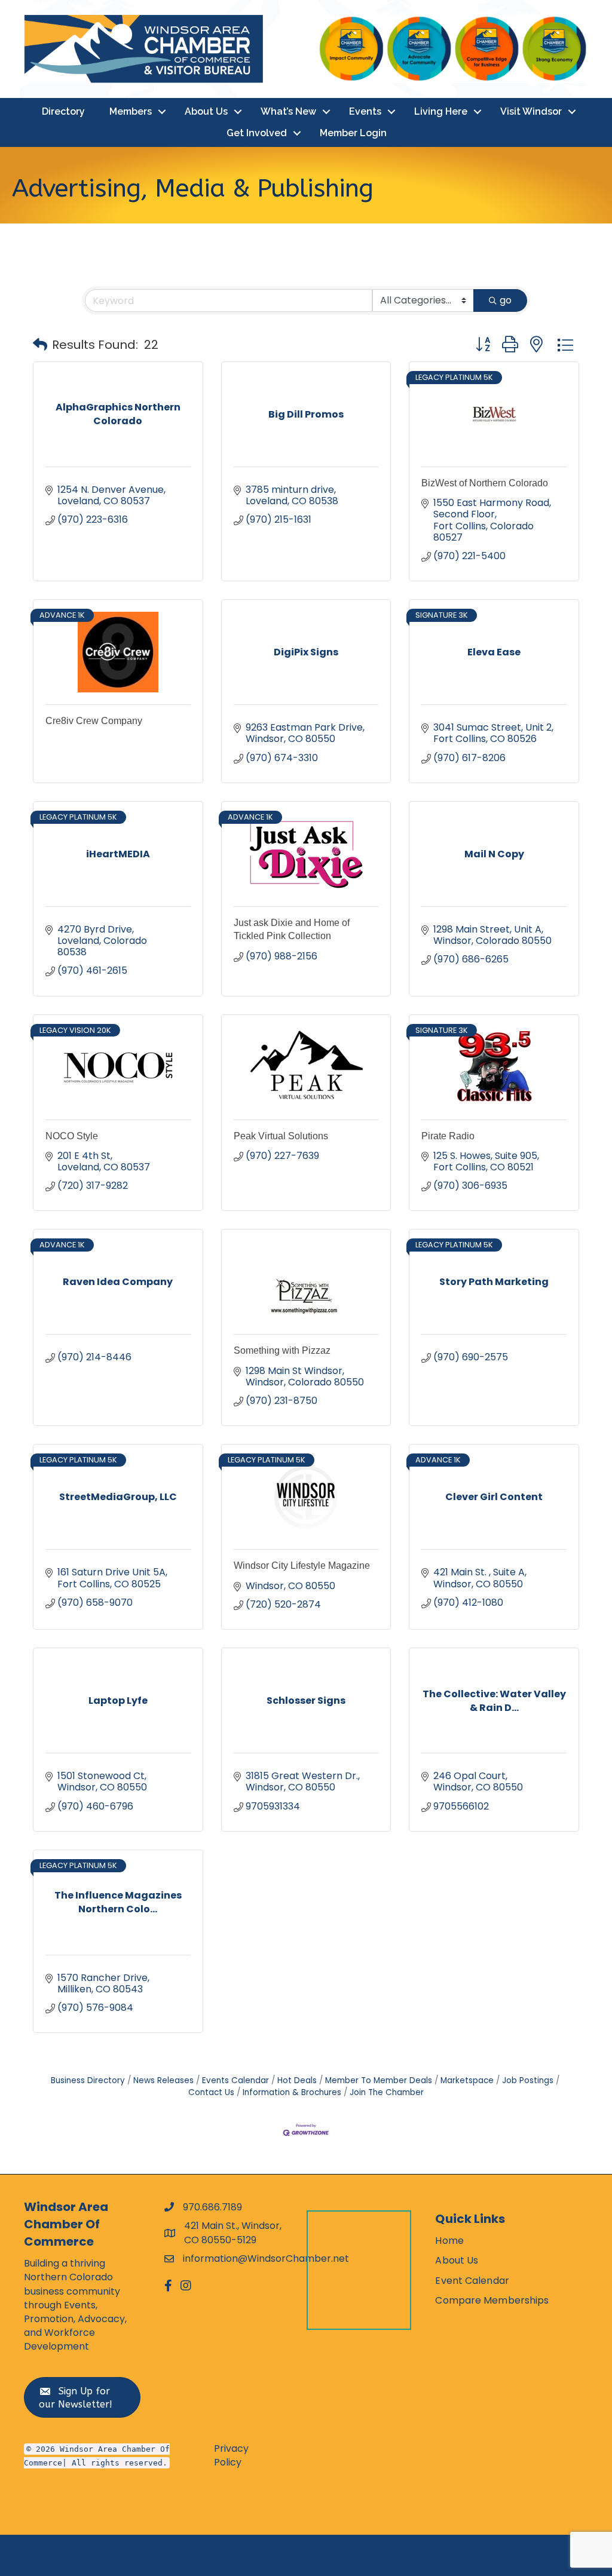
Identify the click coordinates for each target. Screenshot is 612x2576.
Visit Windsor (531, 111)
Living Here (441, 111)
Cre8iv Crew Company (94, 721)
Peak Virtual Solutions (281, 1136)
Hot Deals (297, 2080)
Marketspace (467, 2080)
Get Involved (257, 133)
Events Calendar (235, 2080)
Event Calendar (472, 2281)
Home (449, 2241)
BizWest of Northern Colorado (485, 483)
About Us (206, 111)
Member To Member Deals (379, 2080)
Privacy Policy (231, 2455)
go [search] (506, 300)
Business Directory (88, 2080)
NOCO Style (72, 1136)
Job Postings (528, 2080)
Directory (63, 111)
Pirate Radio (448, 1136)
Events (365, 111)
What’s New (288, 111)
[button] (40, 345)
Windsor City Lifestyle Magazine (302, 1565)
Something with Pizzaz (282, 1350)
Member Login (353, 133)
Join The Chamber (387, 2092)
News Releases (163, 2080)
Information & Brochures (292, 2092)
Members (131, 111)
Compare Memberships (492, 2300)
